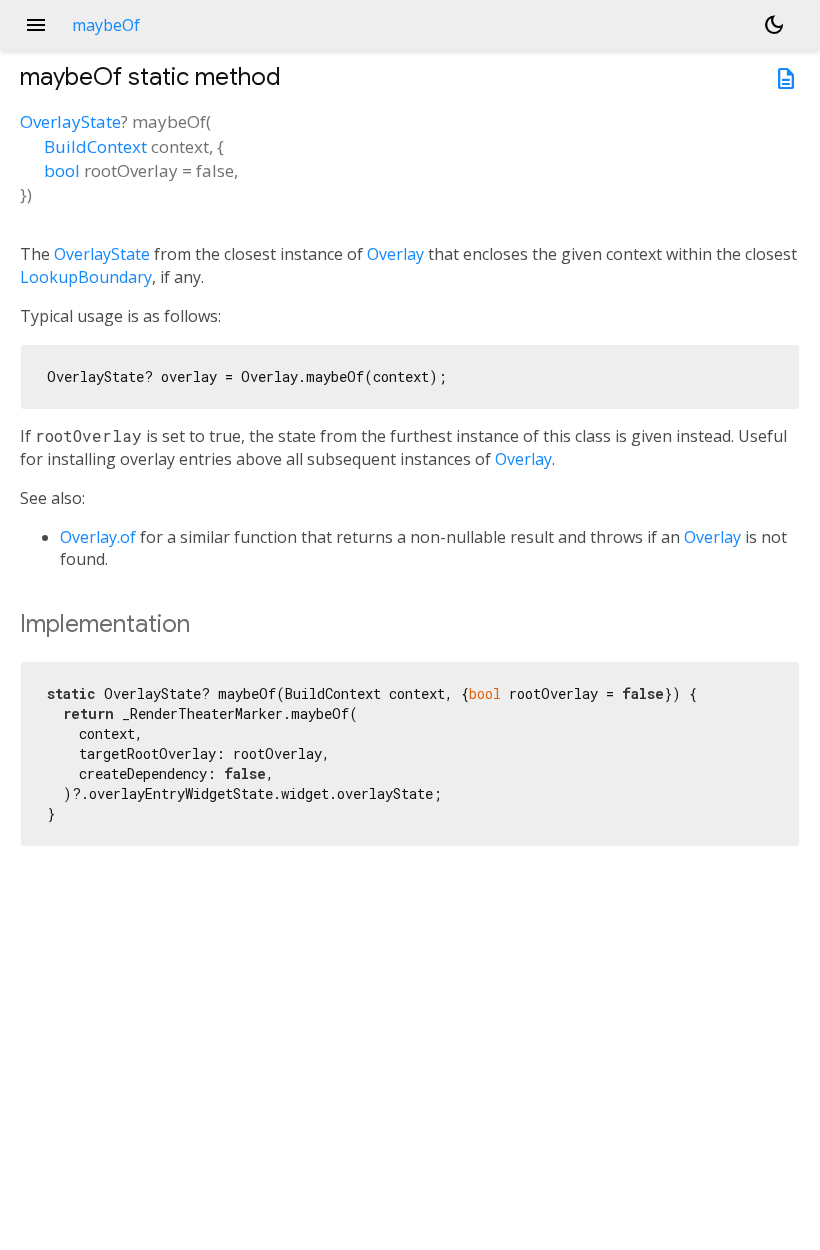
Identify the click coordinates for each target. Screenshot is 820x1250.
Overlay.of (98, 537)
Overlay (395, 254)
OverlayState (70, 121)
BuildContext (95, 146)
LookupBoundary (86, 277)
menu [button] (36, 25)
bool (62, 170)
